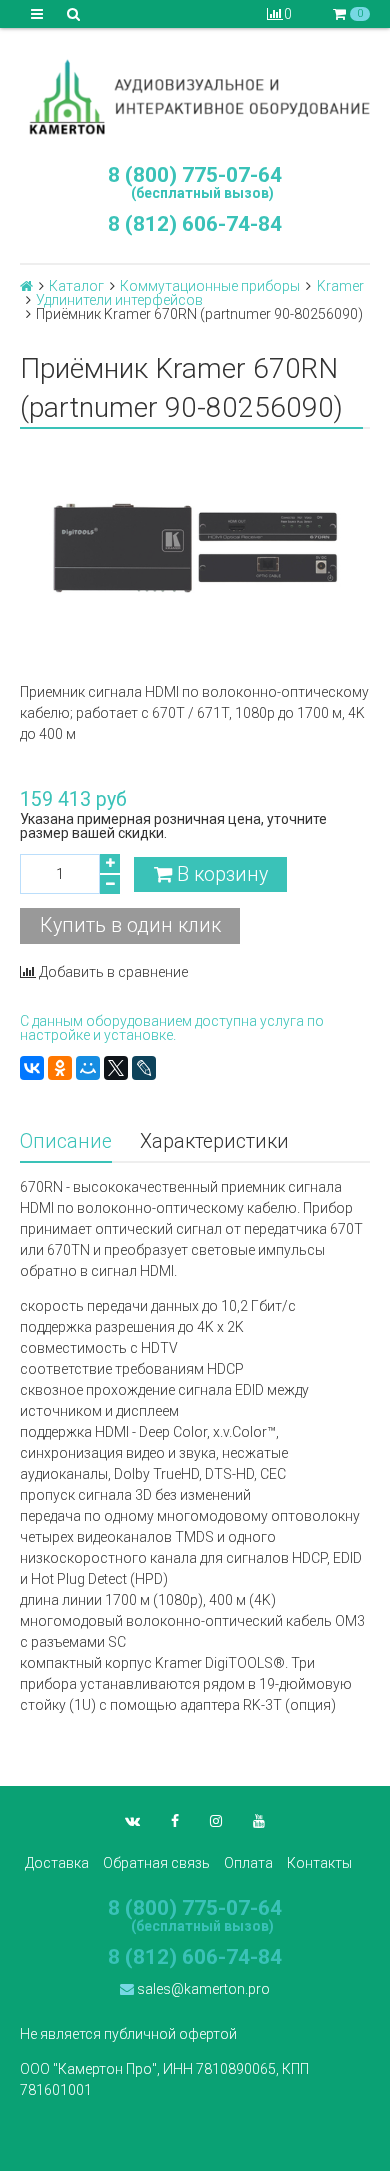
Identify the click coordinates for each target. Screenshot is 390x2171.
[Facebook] (175, 1821)
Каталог (76, 286)
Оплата (248, 1863)
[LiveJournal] (144, 1068)
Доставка (57, 1863)
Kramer (340, 286)
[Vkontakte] (132, 1821)
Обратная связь (156, 1863)
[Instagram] (216, 1821)
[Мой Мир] (88, 1068)
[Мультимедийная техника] (195, 96)
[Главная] (26, 286)
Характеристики (214, 1141)
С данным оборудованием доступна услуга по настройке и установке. (172, 1028)
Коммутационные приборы (210, 286)
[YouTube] (259, 1821)
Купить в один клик (130, 925)
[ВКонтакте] (32, 1068)
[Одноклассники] (60, 1068)
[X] (116, 1068)
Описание (66, 1141)
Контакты (319, 1863)
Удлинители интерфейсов (119, 300)
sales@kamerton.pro (202, 1989)
